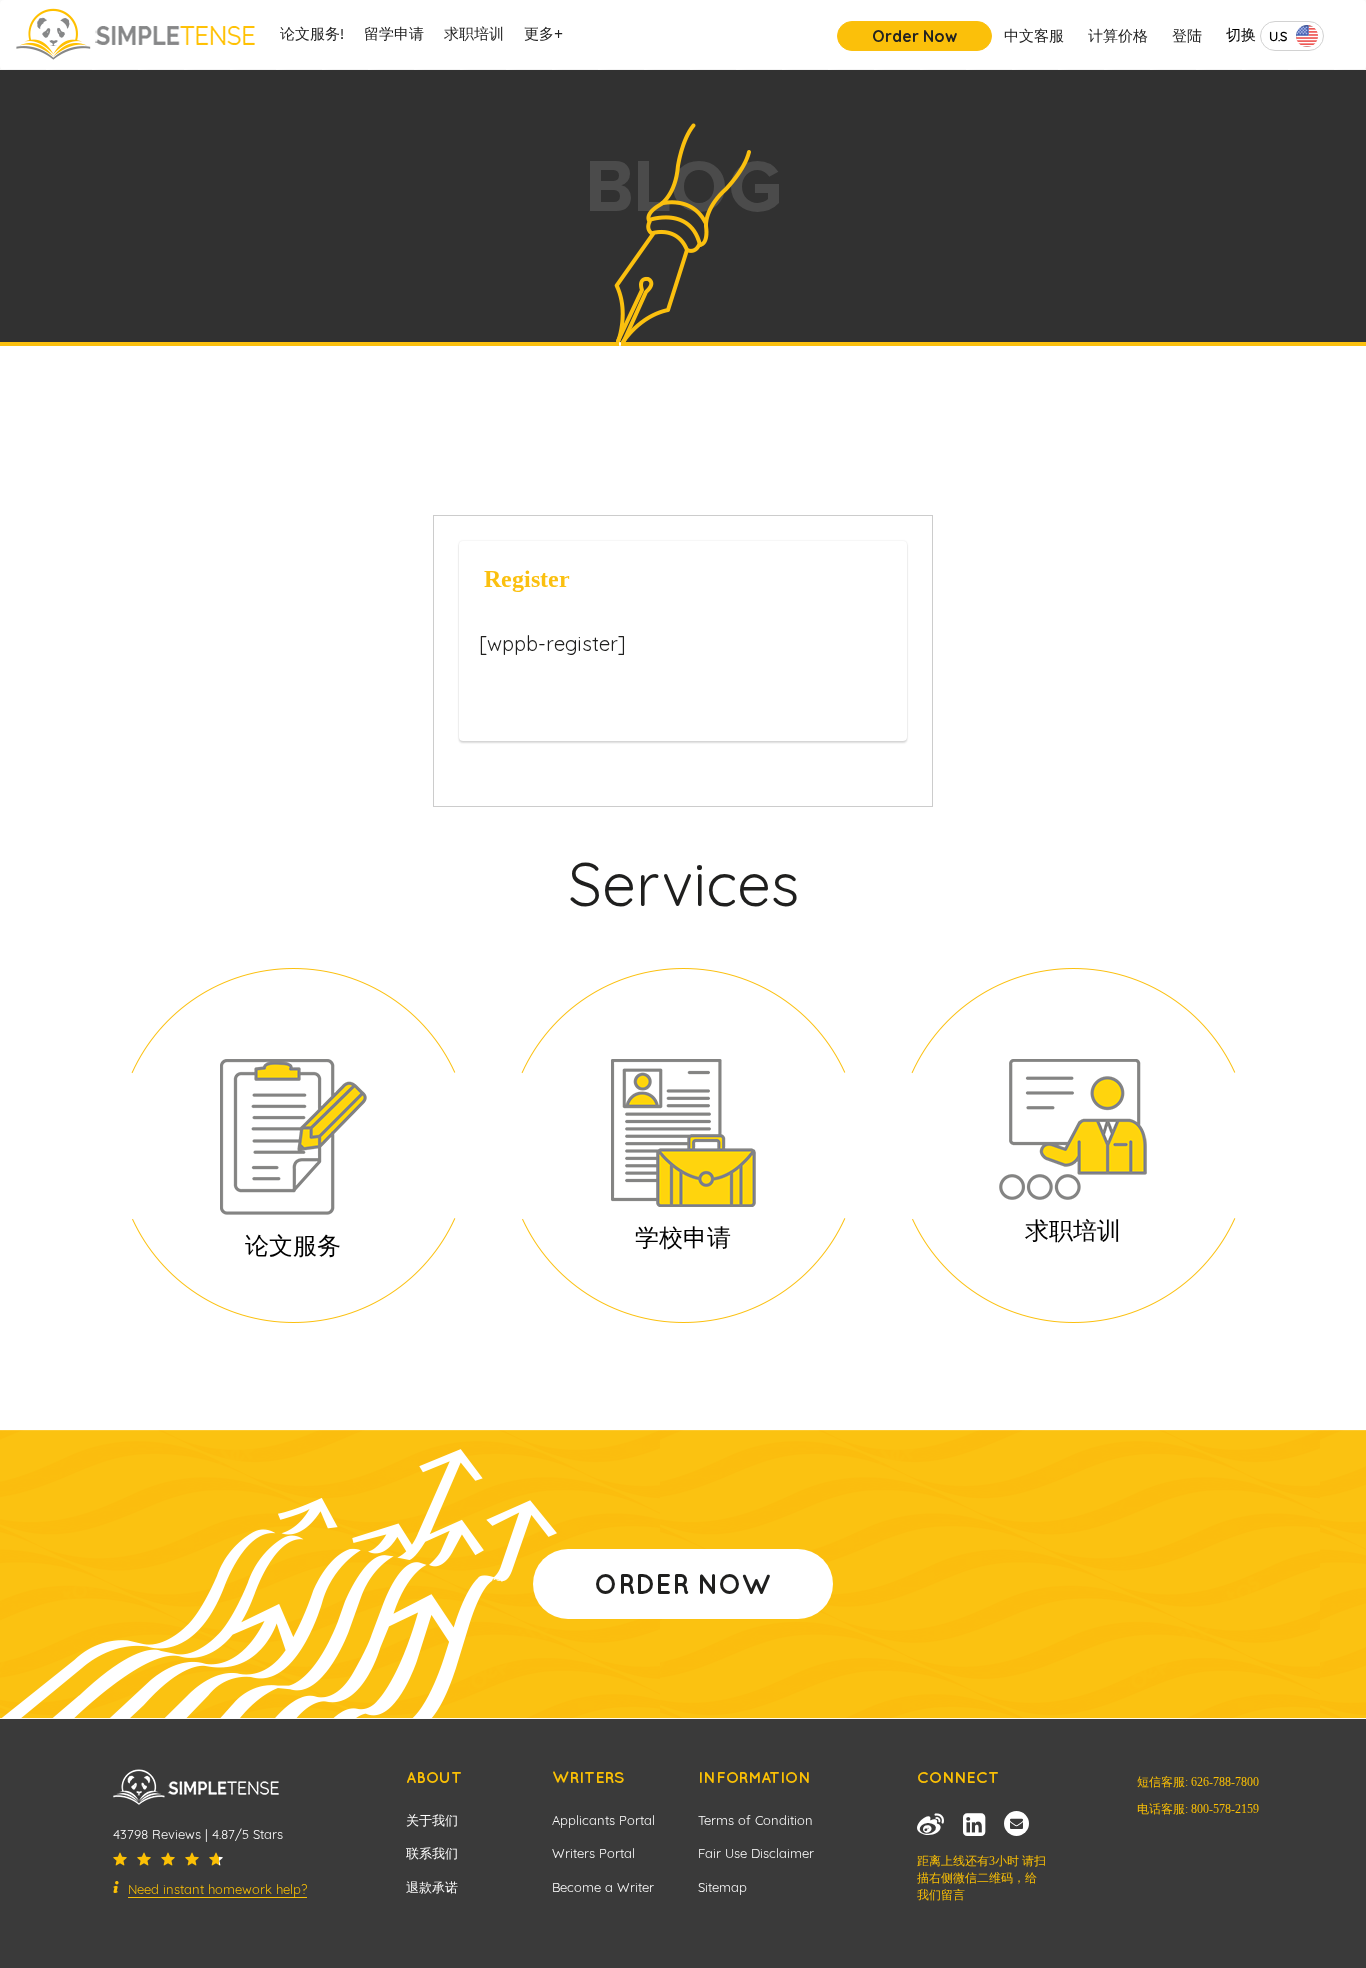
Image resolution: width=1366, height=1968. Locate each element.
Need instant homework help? (217, 1889)
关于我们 (432, 1820)
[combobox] (1292, 36)
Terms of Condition (755, 1820)
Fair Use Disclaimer (756, 1853)
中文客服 (1034, 36)
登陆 (1187, 36)
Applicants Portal (603, 1820)
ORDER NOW (683, 1583)
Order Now (914, 36)
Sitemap (722, 1887)
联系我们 (432, 1853)
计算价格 (1118, 36)
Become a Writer (603, 1887)
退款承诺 (432, 1887)
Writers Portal (593, 1853)
